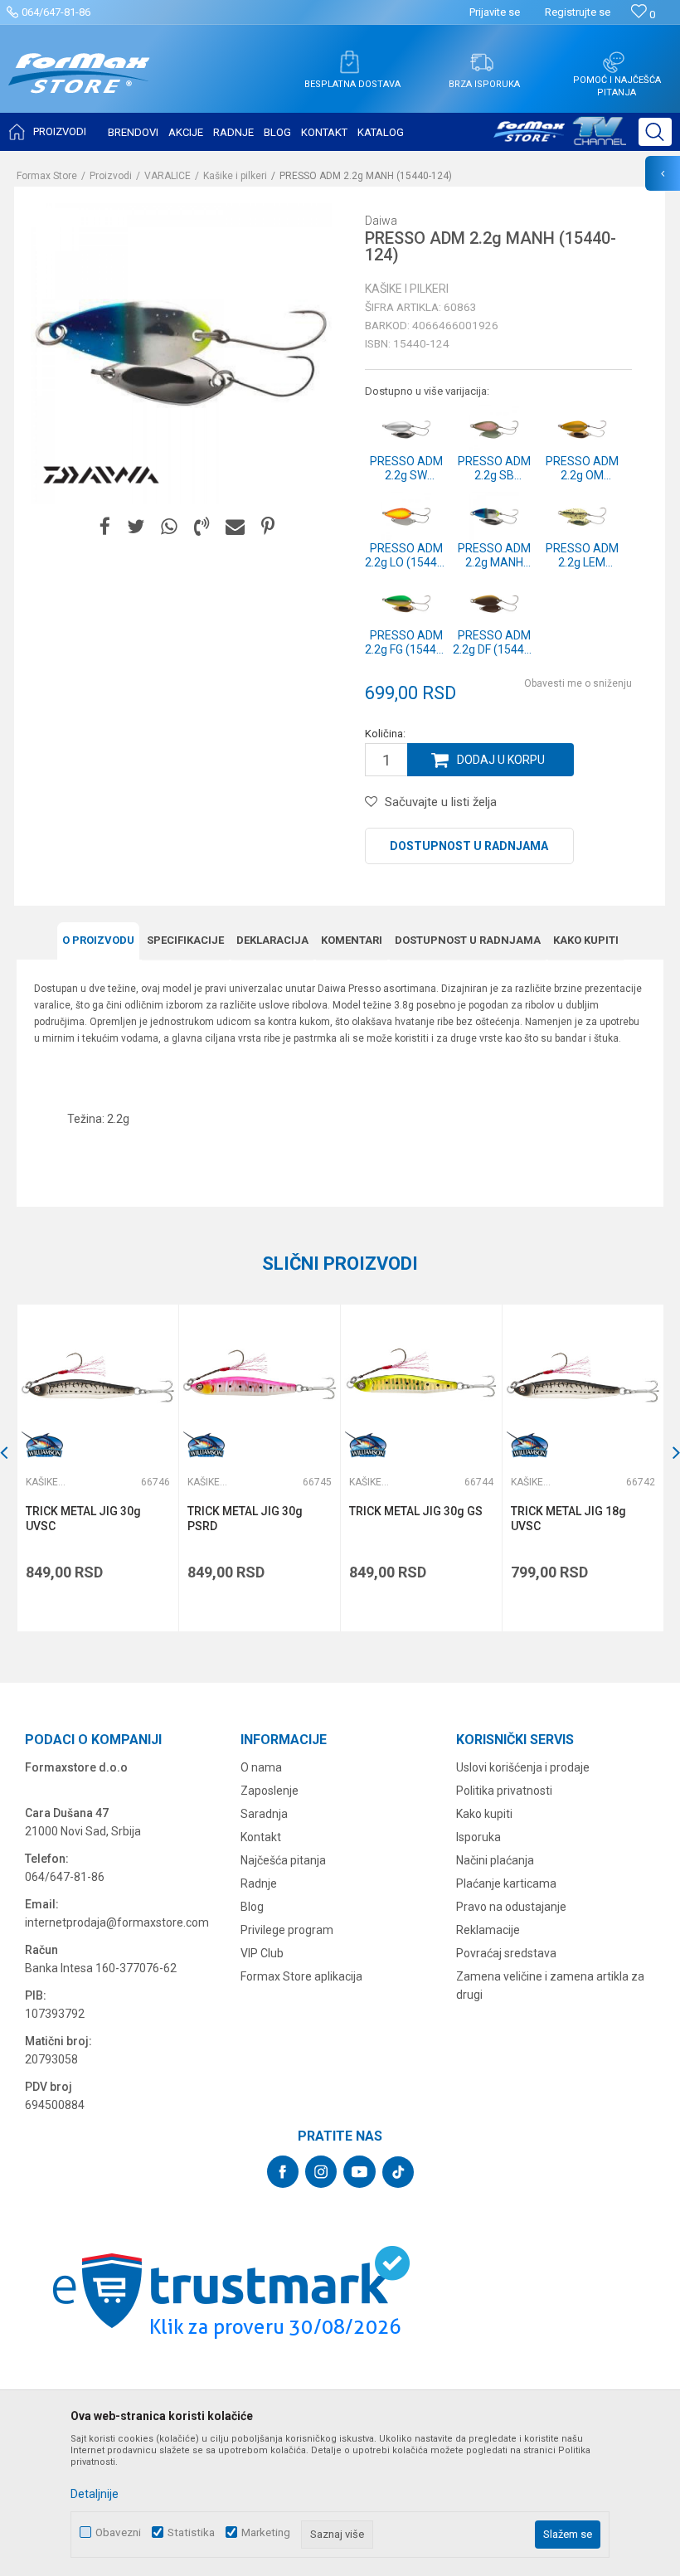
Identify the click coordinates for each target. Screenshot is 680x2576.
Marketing (266, 2532)
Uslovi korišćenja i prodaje (523, 1767)
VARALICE (168, 176)
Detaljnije (95, 2494)
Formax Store (47, 176)
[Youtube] (359, 2172)
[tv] (560, 138)
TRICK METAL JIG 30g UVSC (83, 1519)
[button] (655, 132)
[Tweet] (136, 527)
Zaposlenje (270, 1791)
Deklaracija (272, 940)
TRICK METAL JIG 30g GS (416, 1511)
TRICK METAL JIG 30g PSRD (245, 1519)
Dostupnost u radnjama (469, 846)
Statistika (191, 2532)
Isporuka (478, 1837)
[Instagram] (321, 2172)
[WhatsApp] (169, 527)
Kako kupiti (586, 940)
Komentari (352, 940)
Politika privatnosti (504, 1791)
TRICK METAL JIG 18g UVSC (568, 1519)
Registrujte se (578, 12)
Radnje (259, 1883)
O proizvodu (98, 940)
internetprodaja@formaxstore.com (117, 1922)
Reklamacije (488, 1930)
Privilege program (287, 1930)
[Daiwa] (101, 475)
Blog (252, 1907)
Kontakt (261, 1837)
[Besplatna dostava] (349, 62)
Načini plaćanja (495, 1860)
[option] (97, 1468)
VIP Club (262, 1953)
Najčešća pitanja (283, 1860)
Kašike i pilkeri (235, 176)
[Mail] (235, 527)
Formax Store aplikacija (301, 1976)
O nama (261, 1767)
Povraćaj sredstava (506, 1953)
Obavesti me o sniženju (578, 683)
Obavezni (118, 2532)
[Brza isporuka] (482, 62)
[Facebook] (105, 527)
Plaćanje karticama (506, 1883)
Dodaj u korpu (501, 760)
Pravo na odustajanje (511, 1907)
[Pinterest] (268, 527)
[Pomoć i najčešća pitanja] (614, 62)
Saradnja (264, 1814)
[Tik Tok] (398, 2172)
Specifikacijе (185, 940)
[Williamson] (42, 1446)
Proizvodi (111, 176)
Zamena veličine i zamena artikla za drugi (550, 1985)
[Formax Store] (79, 86)
